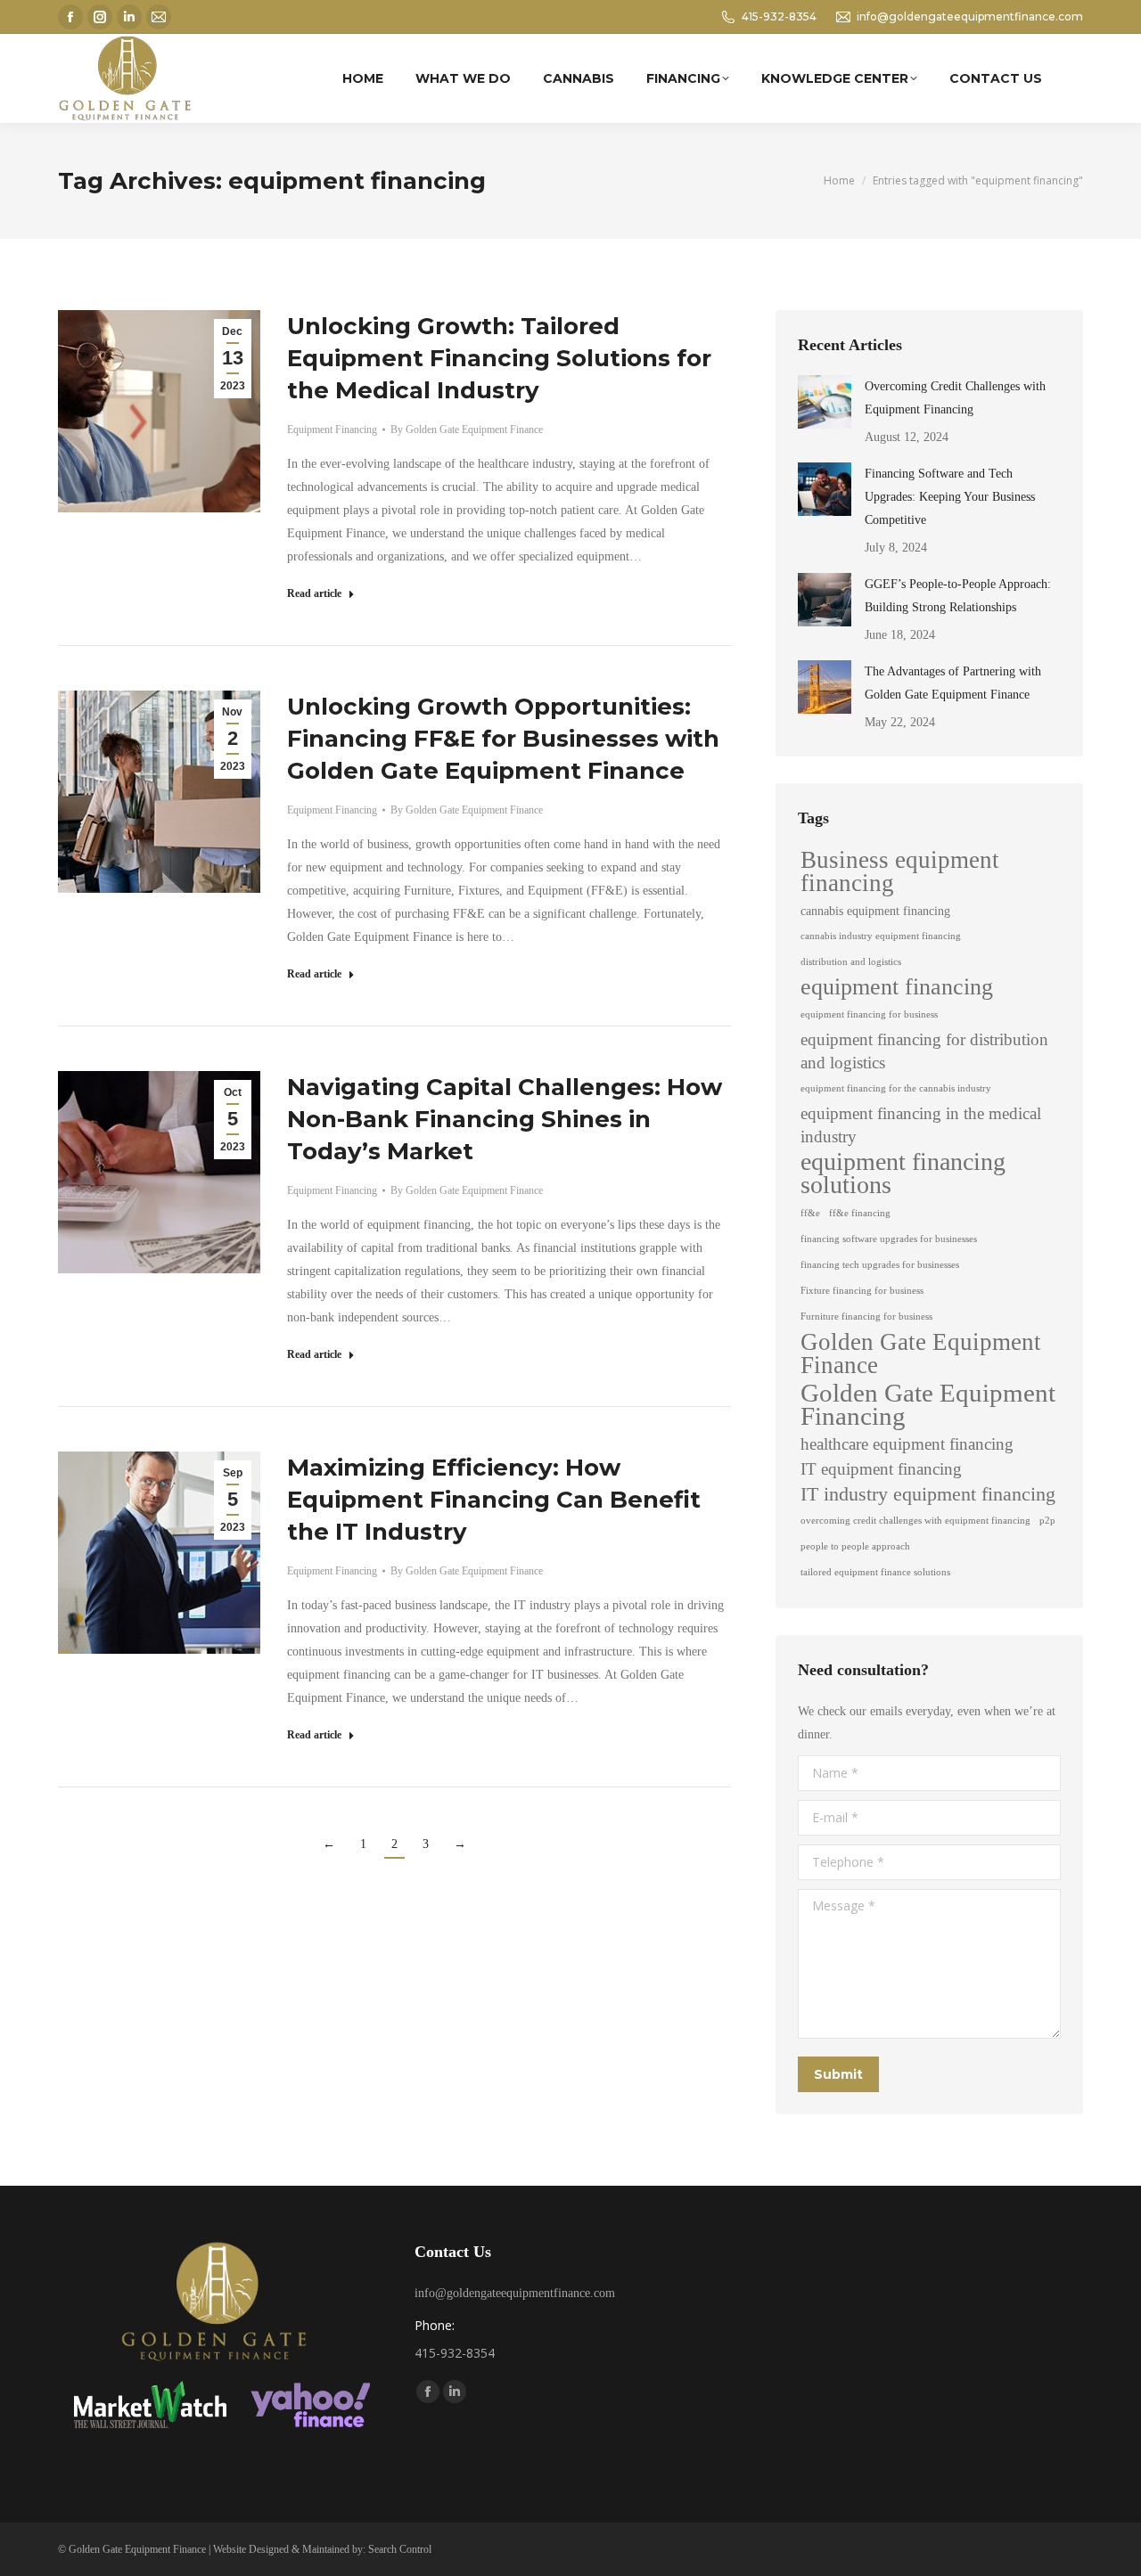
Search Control (400, 2549)
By (467, 429)
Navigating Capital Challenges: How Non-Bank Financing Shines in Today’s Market (505, 1119)
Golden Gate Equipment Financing (928, 1404)
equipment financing (897, 987)
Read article (314, 593)
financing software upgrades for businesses (889, 1239)
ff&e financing (860, 1213)
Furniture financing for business (866, 1317)
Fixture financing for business (862, 1291)
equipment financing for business (869, 1014)
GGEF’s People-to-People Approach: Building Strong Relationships (958, 596)
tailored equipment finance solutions (875, 1572)
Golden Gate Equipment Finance (921, 1353)
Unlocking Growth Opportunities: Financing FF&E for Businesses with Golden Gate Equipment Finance (503, 739)
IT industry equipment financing (928, 1494)
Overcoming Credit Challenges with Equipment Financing (955, 398)
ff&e (810, 1213)
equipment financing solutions (903, 1174)
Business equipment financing (900, 871)
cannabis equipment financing (875, 911)
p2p (1047, 1521)
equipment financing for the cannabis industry (896, 1088)
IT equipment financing (881, 1469)
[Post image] (825, 402)
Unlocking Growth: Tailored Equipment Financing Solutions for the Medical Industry (499, 358)
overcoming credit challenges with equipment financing (915, 1521)
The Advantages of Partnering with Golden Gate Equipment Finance (953, 683)
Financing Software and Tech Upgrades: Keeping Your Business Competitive (950, 497)
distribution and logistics (851, 962)
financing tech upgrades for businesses (880, 1265)
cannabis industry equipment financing (881, 936)
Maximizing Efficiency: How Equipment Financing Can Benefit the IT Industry (494, 1500)
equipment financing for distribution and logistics (924, 1051)
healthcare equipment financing (907, 1444)
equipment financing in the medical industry (921, 1125)
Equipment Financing (332, 429)
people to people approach (855, 1546)
